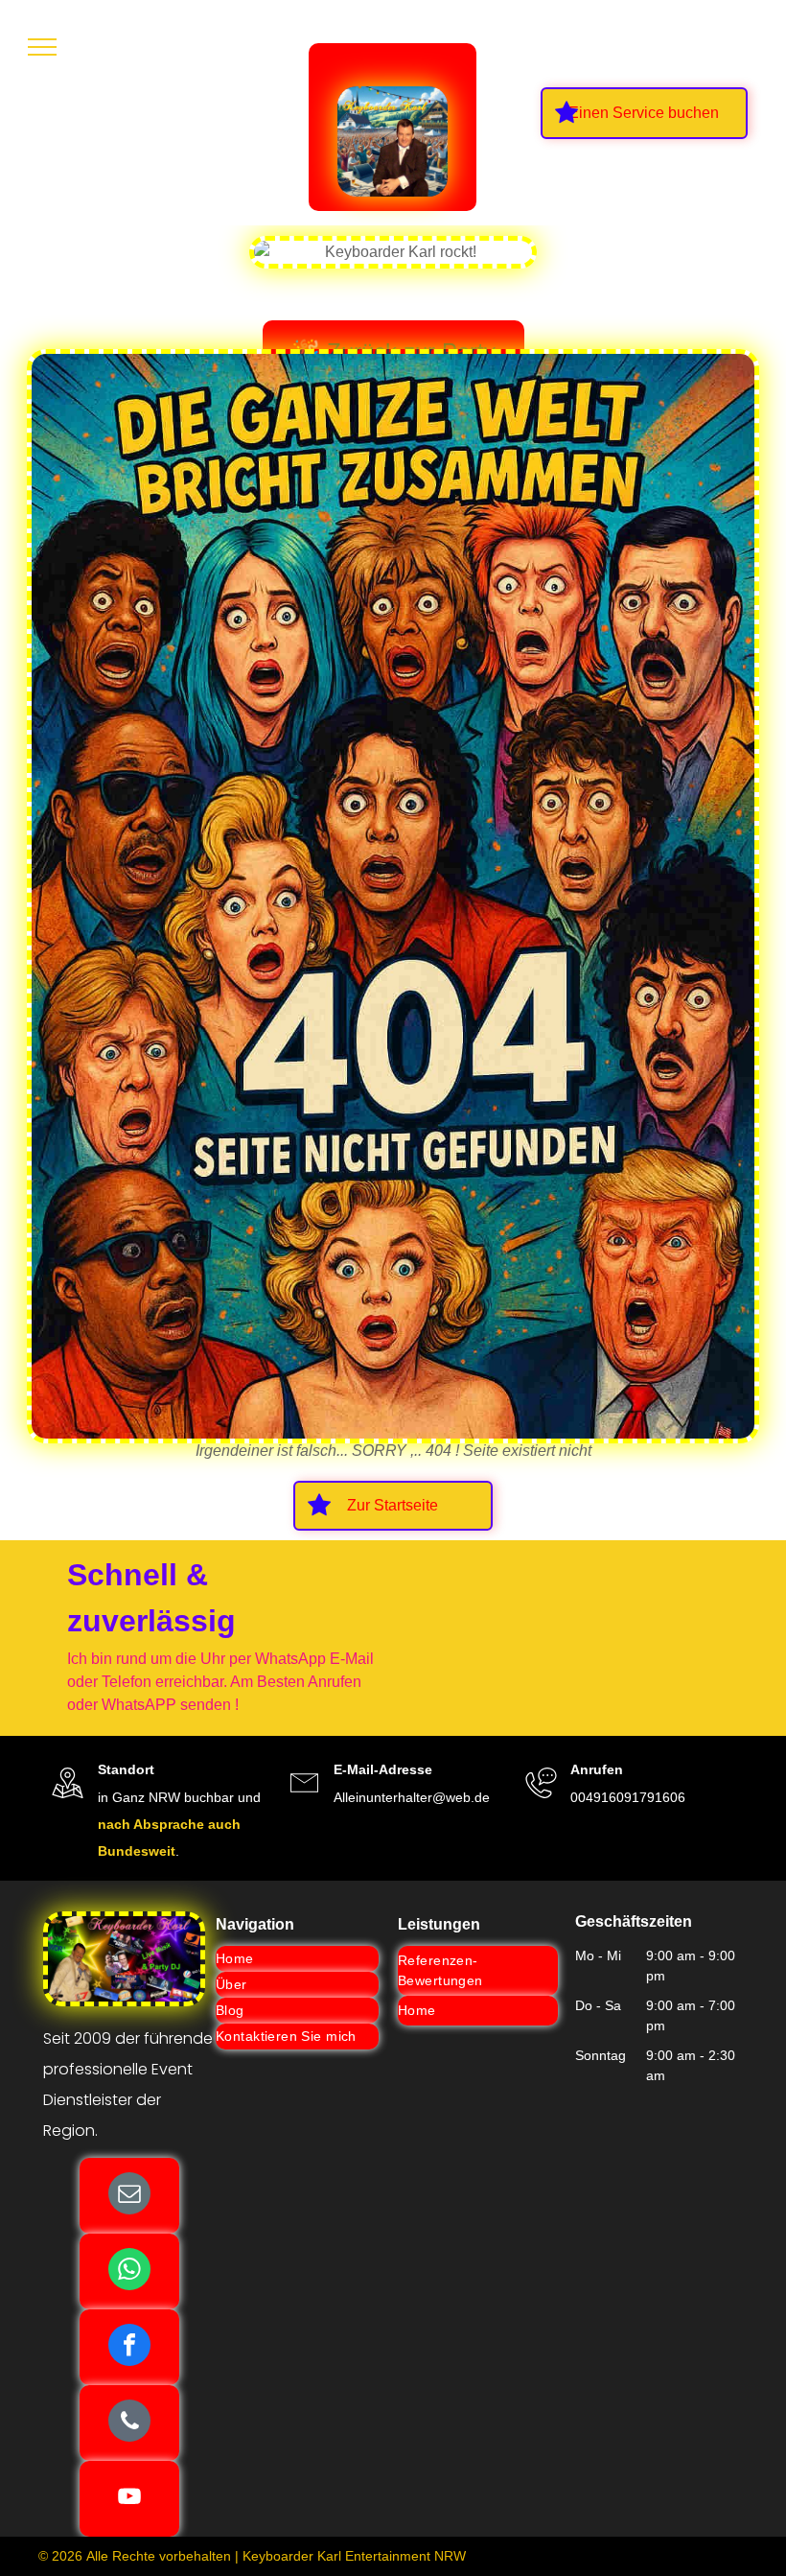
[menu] (42, 47)
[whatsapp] (129, 2272)
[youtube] (129, 2499)
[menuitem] (297, 1959)
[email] (129, 2196)
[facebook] (129, 2347)
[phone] (129, 2423)
